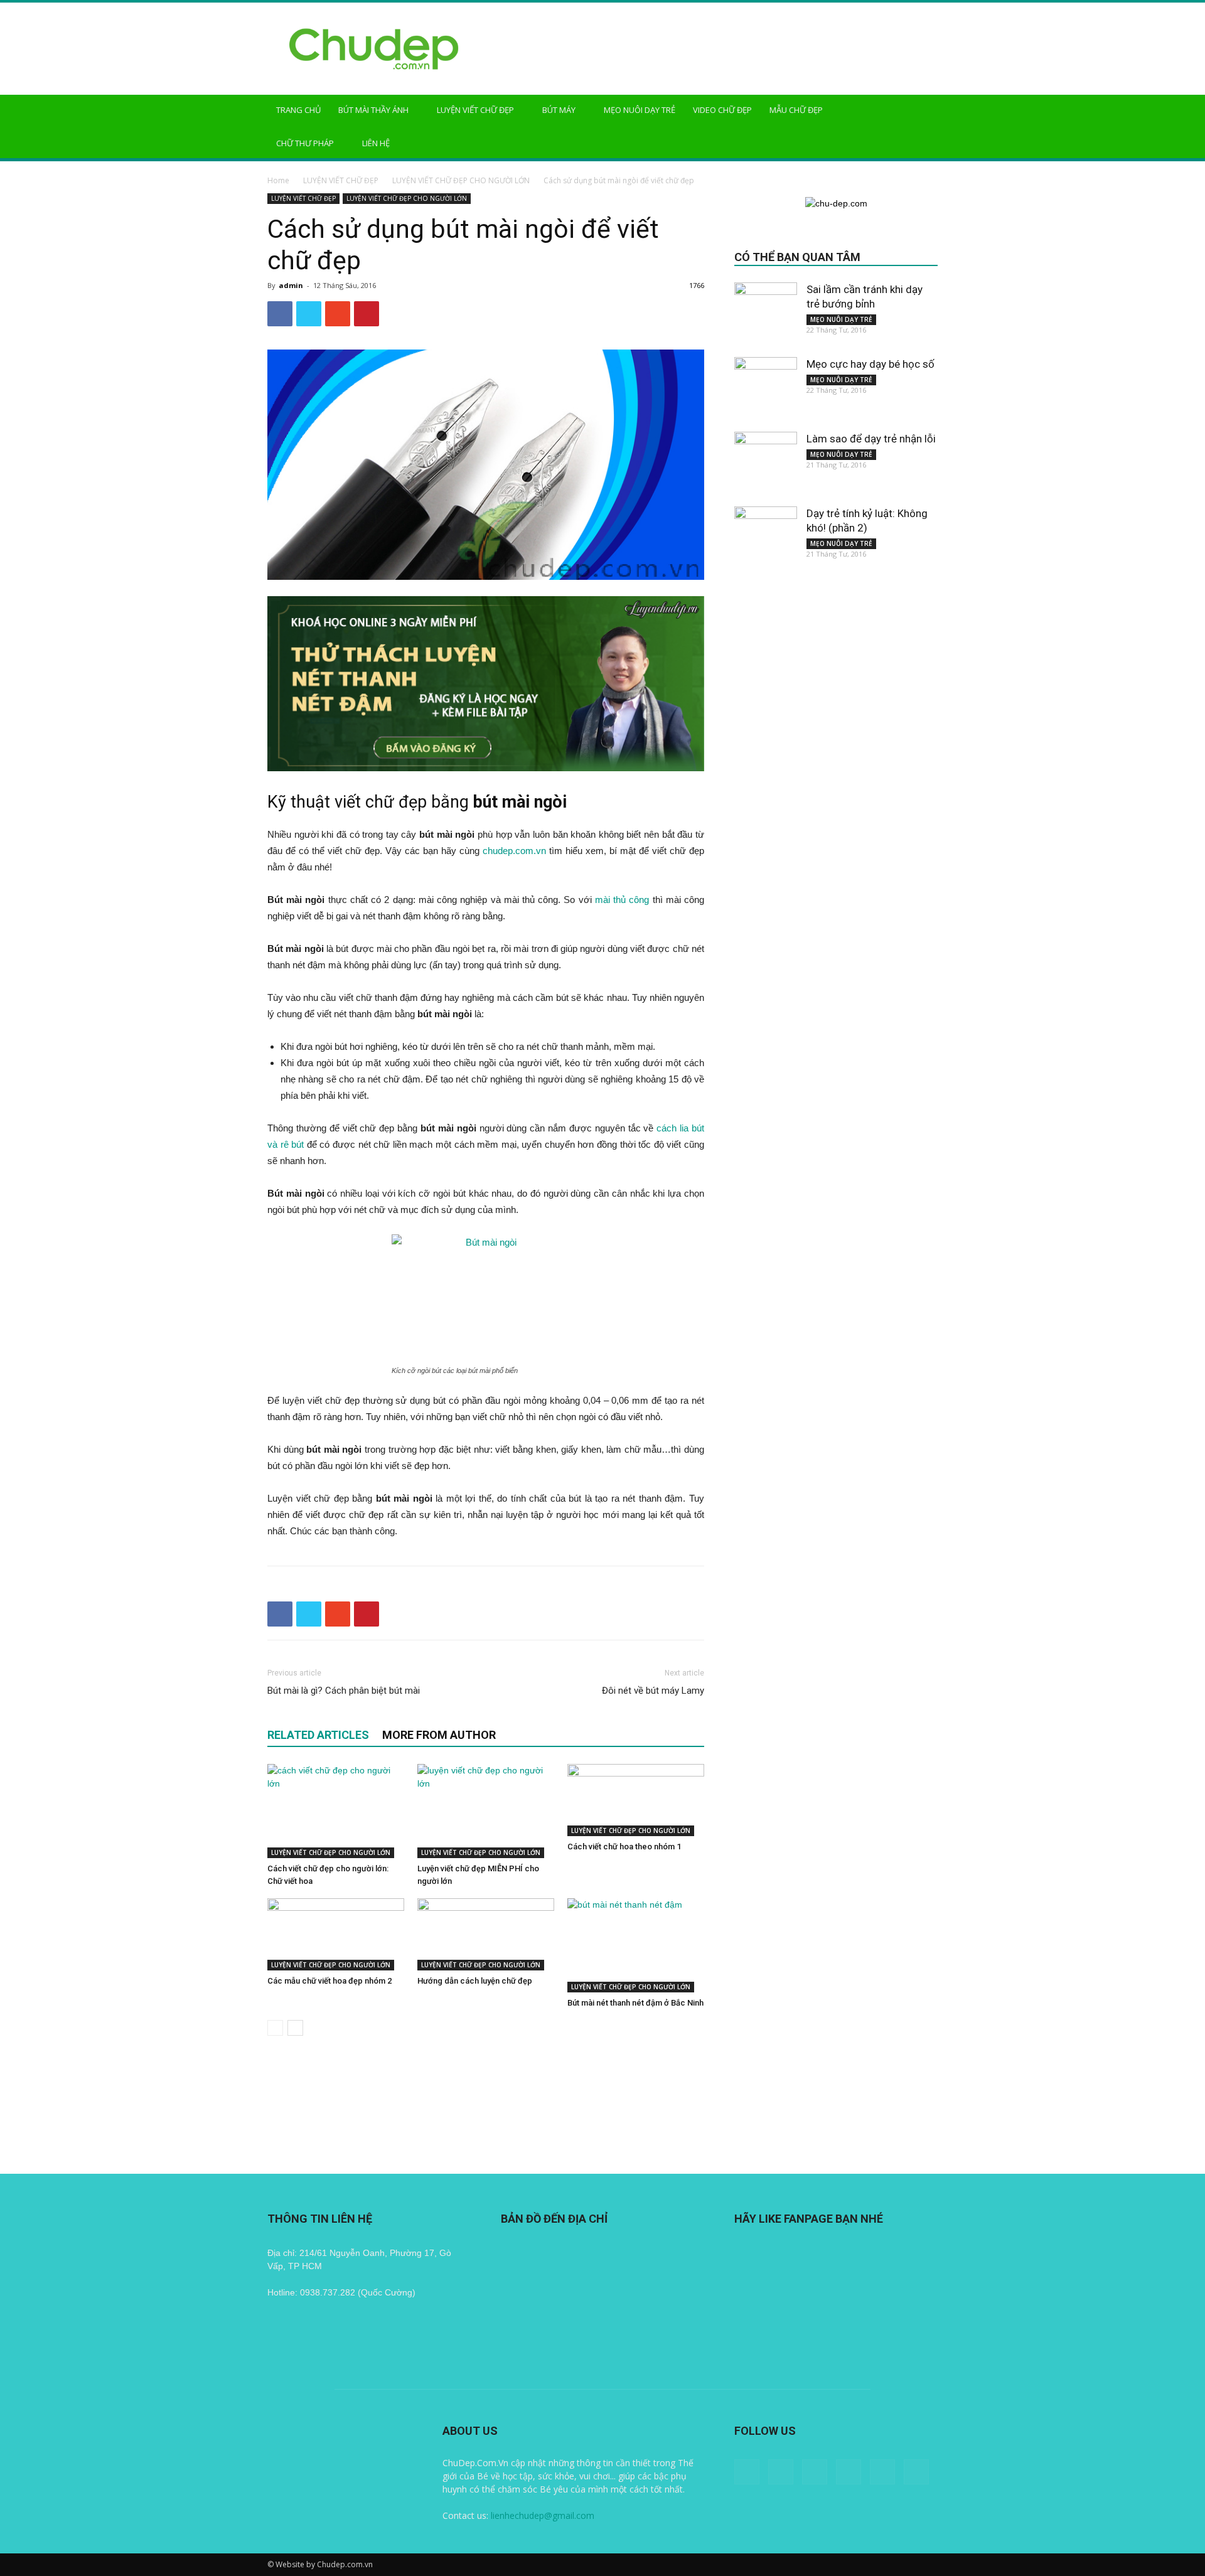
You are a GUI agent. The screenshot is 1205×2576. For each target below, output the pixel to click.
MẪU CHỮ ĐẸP (796, 110)
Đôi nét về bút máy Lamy (653, 1691)
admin (291, 285)
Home (278, 180)
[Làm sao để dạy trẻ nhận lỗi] (766, 463)
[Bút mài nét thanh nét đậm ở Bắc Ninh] (636, 1945)
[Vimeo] (882, 2472)
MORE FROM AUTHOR (439, 1735)
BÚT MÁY (559, 110)
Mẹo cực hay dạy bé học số (870, 364)
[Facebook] (781, 2472)
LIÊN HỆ (376, 143)
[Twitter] (849, 2472)
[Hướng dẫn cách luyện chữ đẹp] (486, 1934)
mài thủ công (622, 900)
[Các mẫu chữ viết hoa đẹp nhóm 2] (336, 1934)
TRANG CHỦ (298, 110)
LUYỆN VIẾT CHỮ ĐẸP (475, 110)
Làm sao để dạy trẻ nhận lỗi (871, 439)
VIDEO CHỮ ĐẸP (722, 110)
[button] (923, 111)
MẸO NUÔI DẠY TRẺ (640, 110)
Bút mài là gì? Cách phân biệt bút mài (344, 1691)
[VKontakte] (916, 2472)
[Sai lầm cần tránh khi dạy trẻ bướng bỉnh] (766, 314)
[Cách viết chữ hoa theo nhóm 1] (636, 1800)
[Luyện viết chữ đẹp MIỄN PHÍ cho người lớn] (486, 1811)
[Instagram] (815, 2472)
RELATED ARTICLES (318, 1735)
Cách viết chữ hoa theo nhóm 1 (624, 1846)
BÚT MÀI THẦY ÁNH (373, 110)
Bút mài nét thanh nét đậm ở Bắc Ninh (635, 2003)
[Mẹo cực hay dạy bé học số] (766, 388)
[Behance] (747, 2472)
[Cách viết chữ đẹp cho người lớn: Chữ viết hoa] (336, 1811)
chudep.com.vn (514, 851)
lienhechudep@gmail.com (543, 2515)
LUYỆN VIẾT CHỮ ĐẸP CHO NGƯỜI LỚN (461, 180)
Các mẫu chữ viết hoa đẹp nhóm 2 (329, 1981)
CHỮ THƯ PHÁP (305, 143)
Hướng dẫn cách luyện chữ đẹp (475, 1981)
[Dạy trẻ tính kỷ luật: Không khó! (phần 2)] (766, 538)
